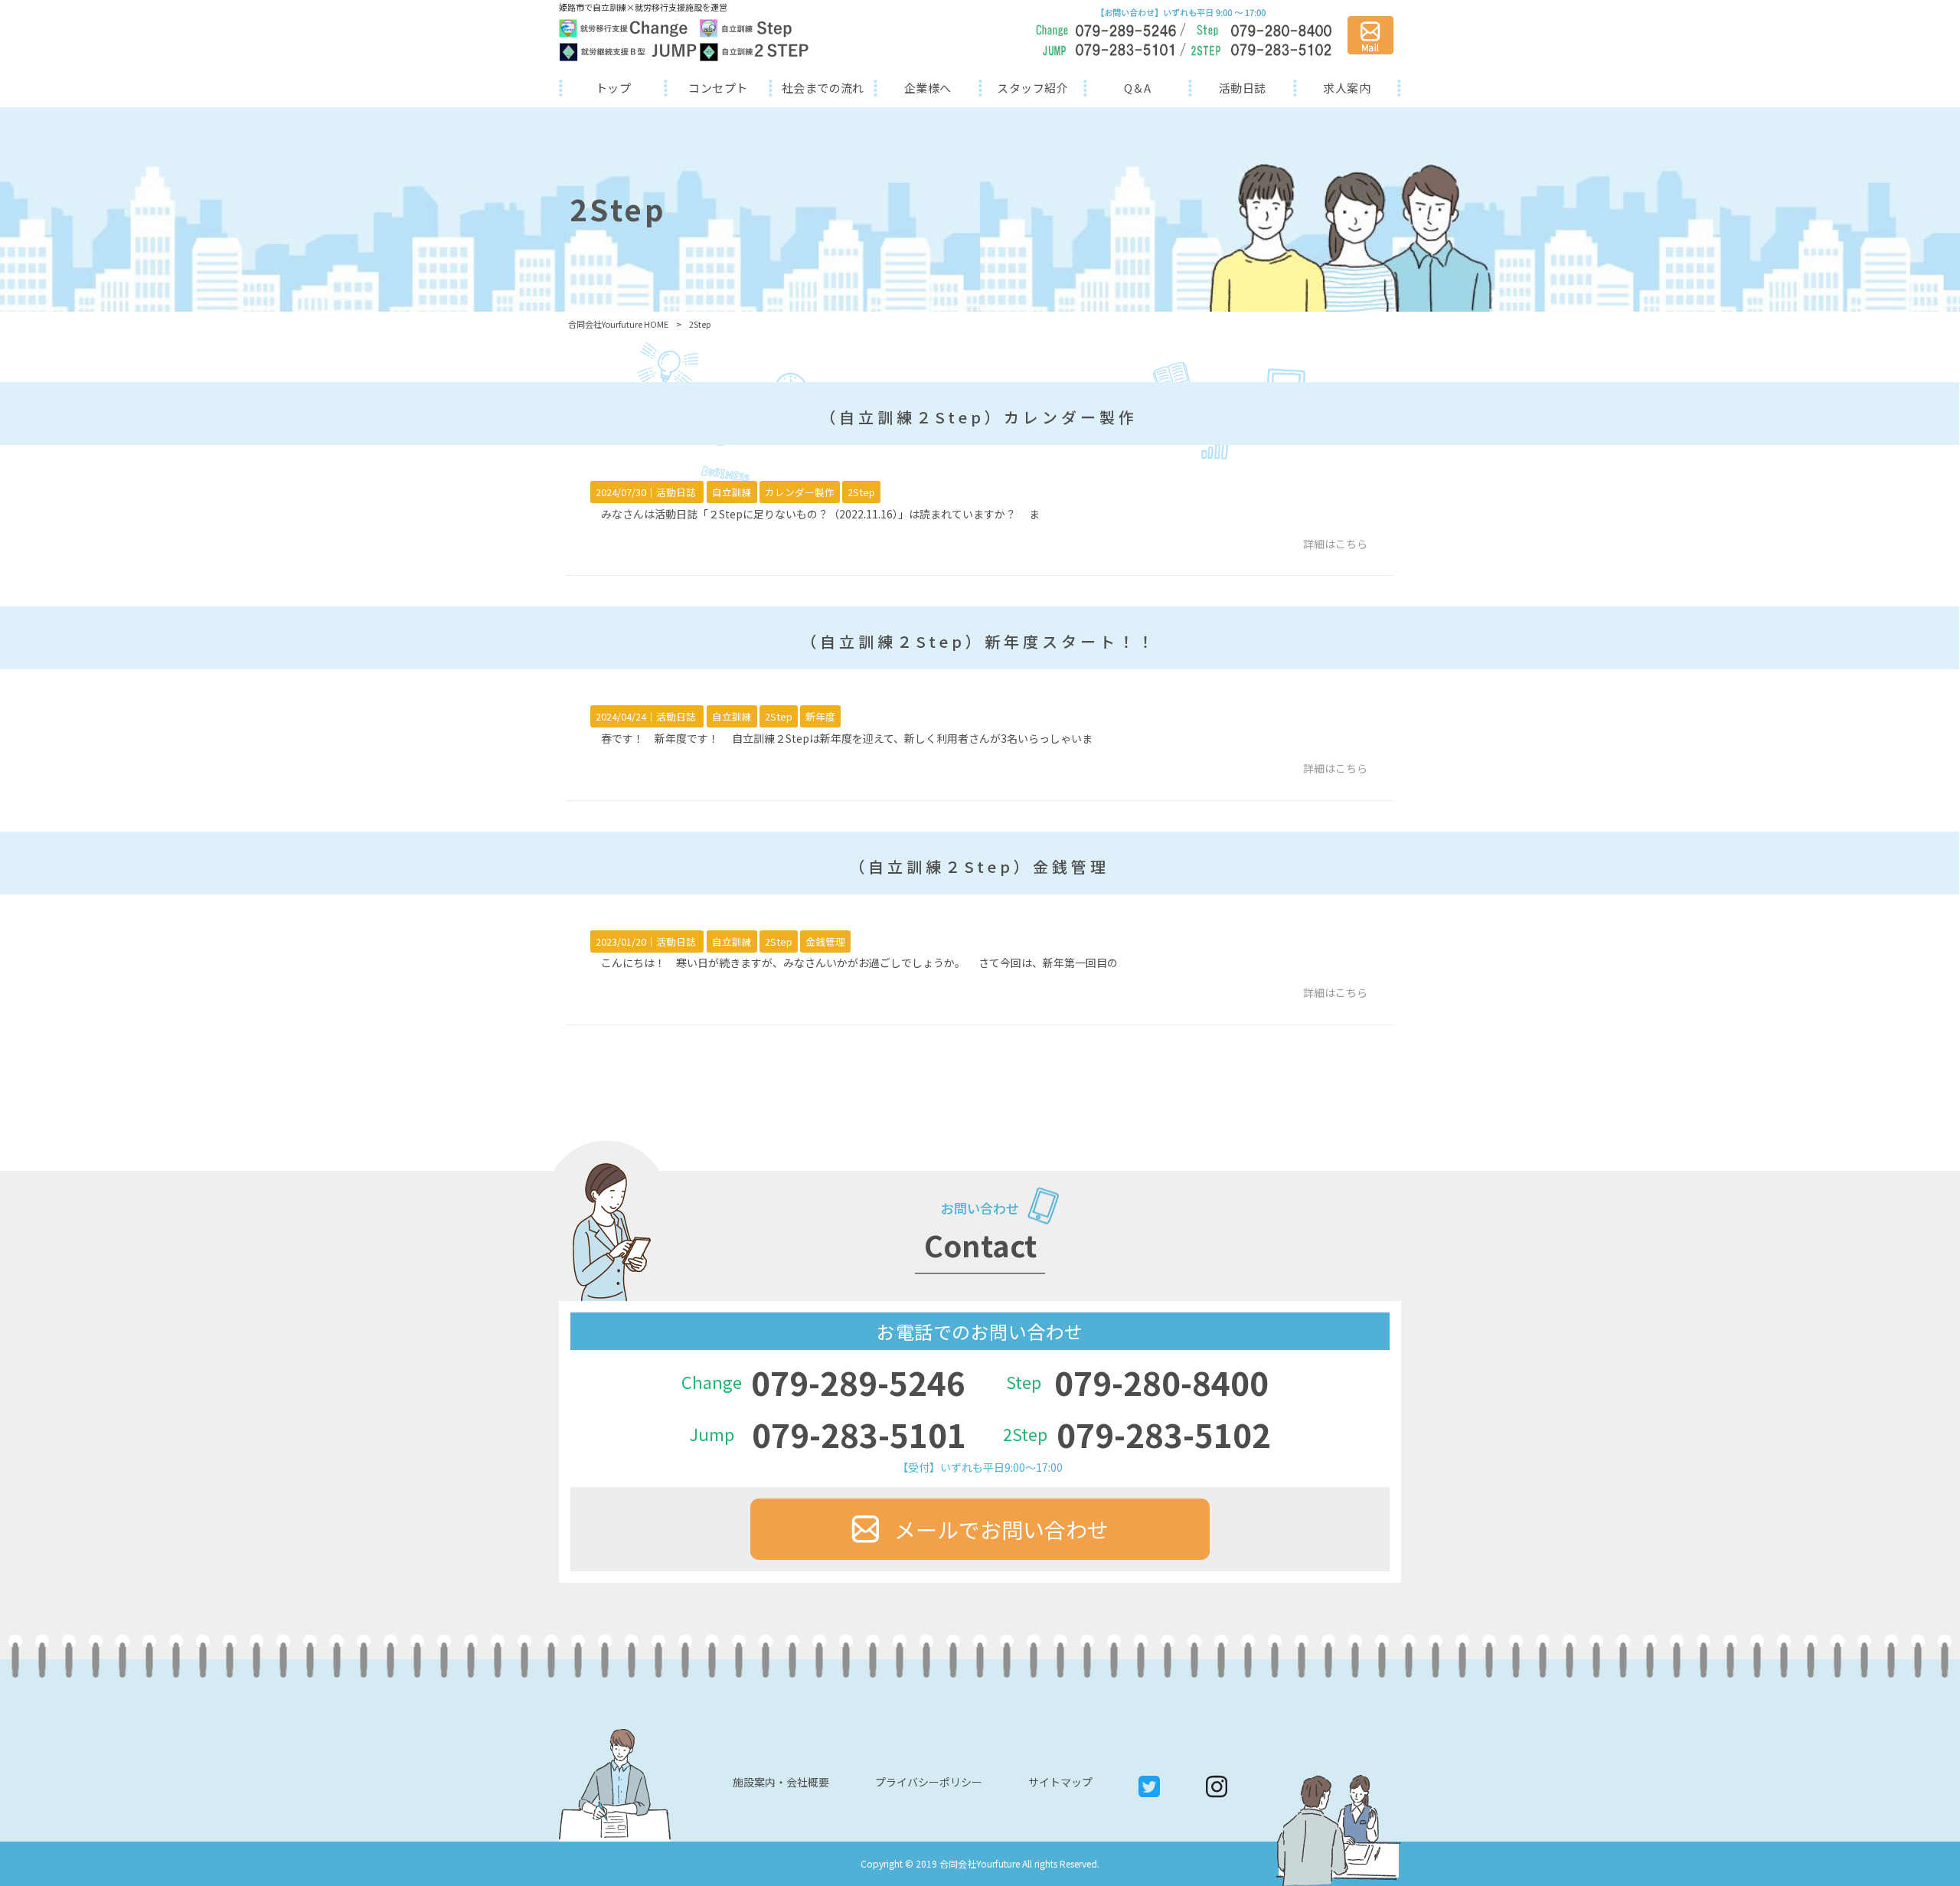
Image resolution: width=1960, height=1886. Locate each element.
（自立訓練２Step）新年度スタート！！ (979, 641)
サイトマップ (1060, 1782)
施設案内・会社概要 (781, 1782)
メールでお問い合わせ (1001, 1529)
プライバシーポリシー (929, 1782)
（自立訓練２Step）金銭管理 (979, 866)
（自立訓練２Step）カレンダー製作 (979, 417)
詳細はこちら (1335, 544)
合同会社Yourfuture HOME (618, 324)
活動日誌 (676, 492)
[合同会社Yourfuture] (684, 40)
